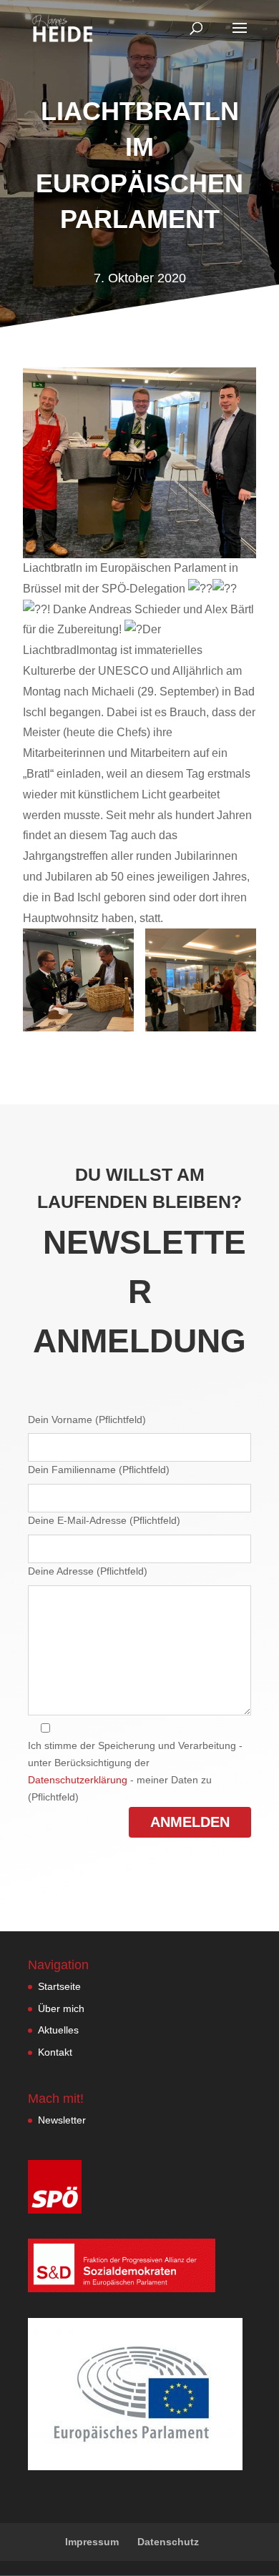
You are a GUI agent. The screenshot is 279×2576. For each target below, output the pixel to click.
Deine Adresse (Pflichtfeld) (88, 1571)
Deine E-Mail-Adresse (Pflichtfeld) (104, 1520)
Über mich (61, 2008)
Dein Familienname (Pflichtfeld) (99, 1470)
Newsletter (62, 2120)
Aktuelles (58, 2030)
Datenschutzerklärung (78, 1780)
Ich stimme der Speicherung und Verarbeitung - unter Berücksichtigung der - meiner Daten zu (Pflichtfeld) (135, 1771)
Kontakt (55, 2052)
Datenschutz (168, 2542)
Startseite (59, 1986)
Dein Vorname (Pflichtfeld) (87, 1420)
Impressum (92, 2542)
